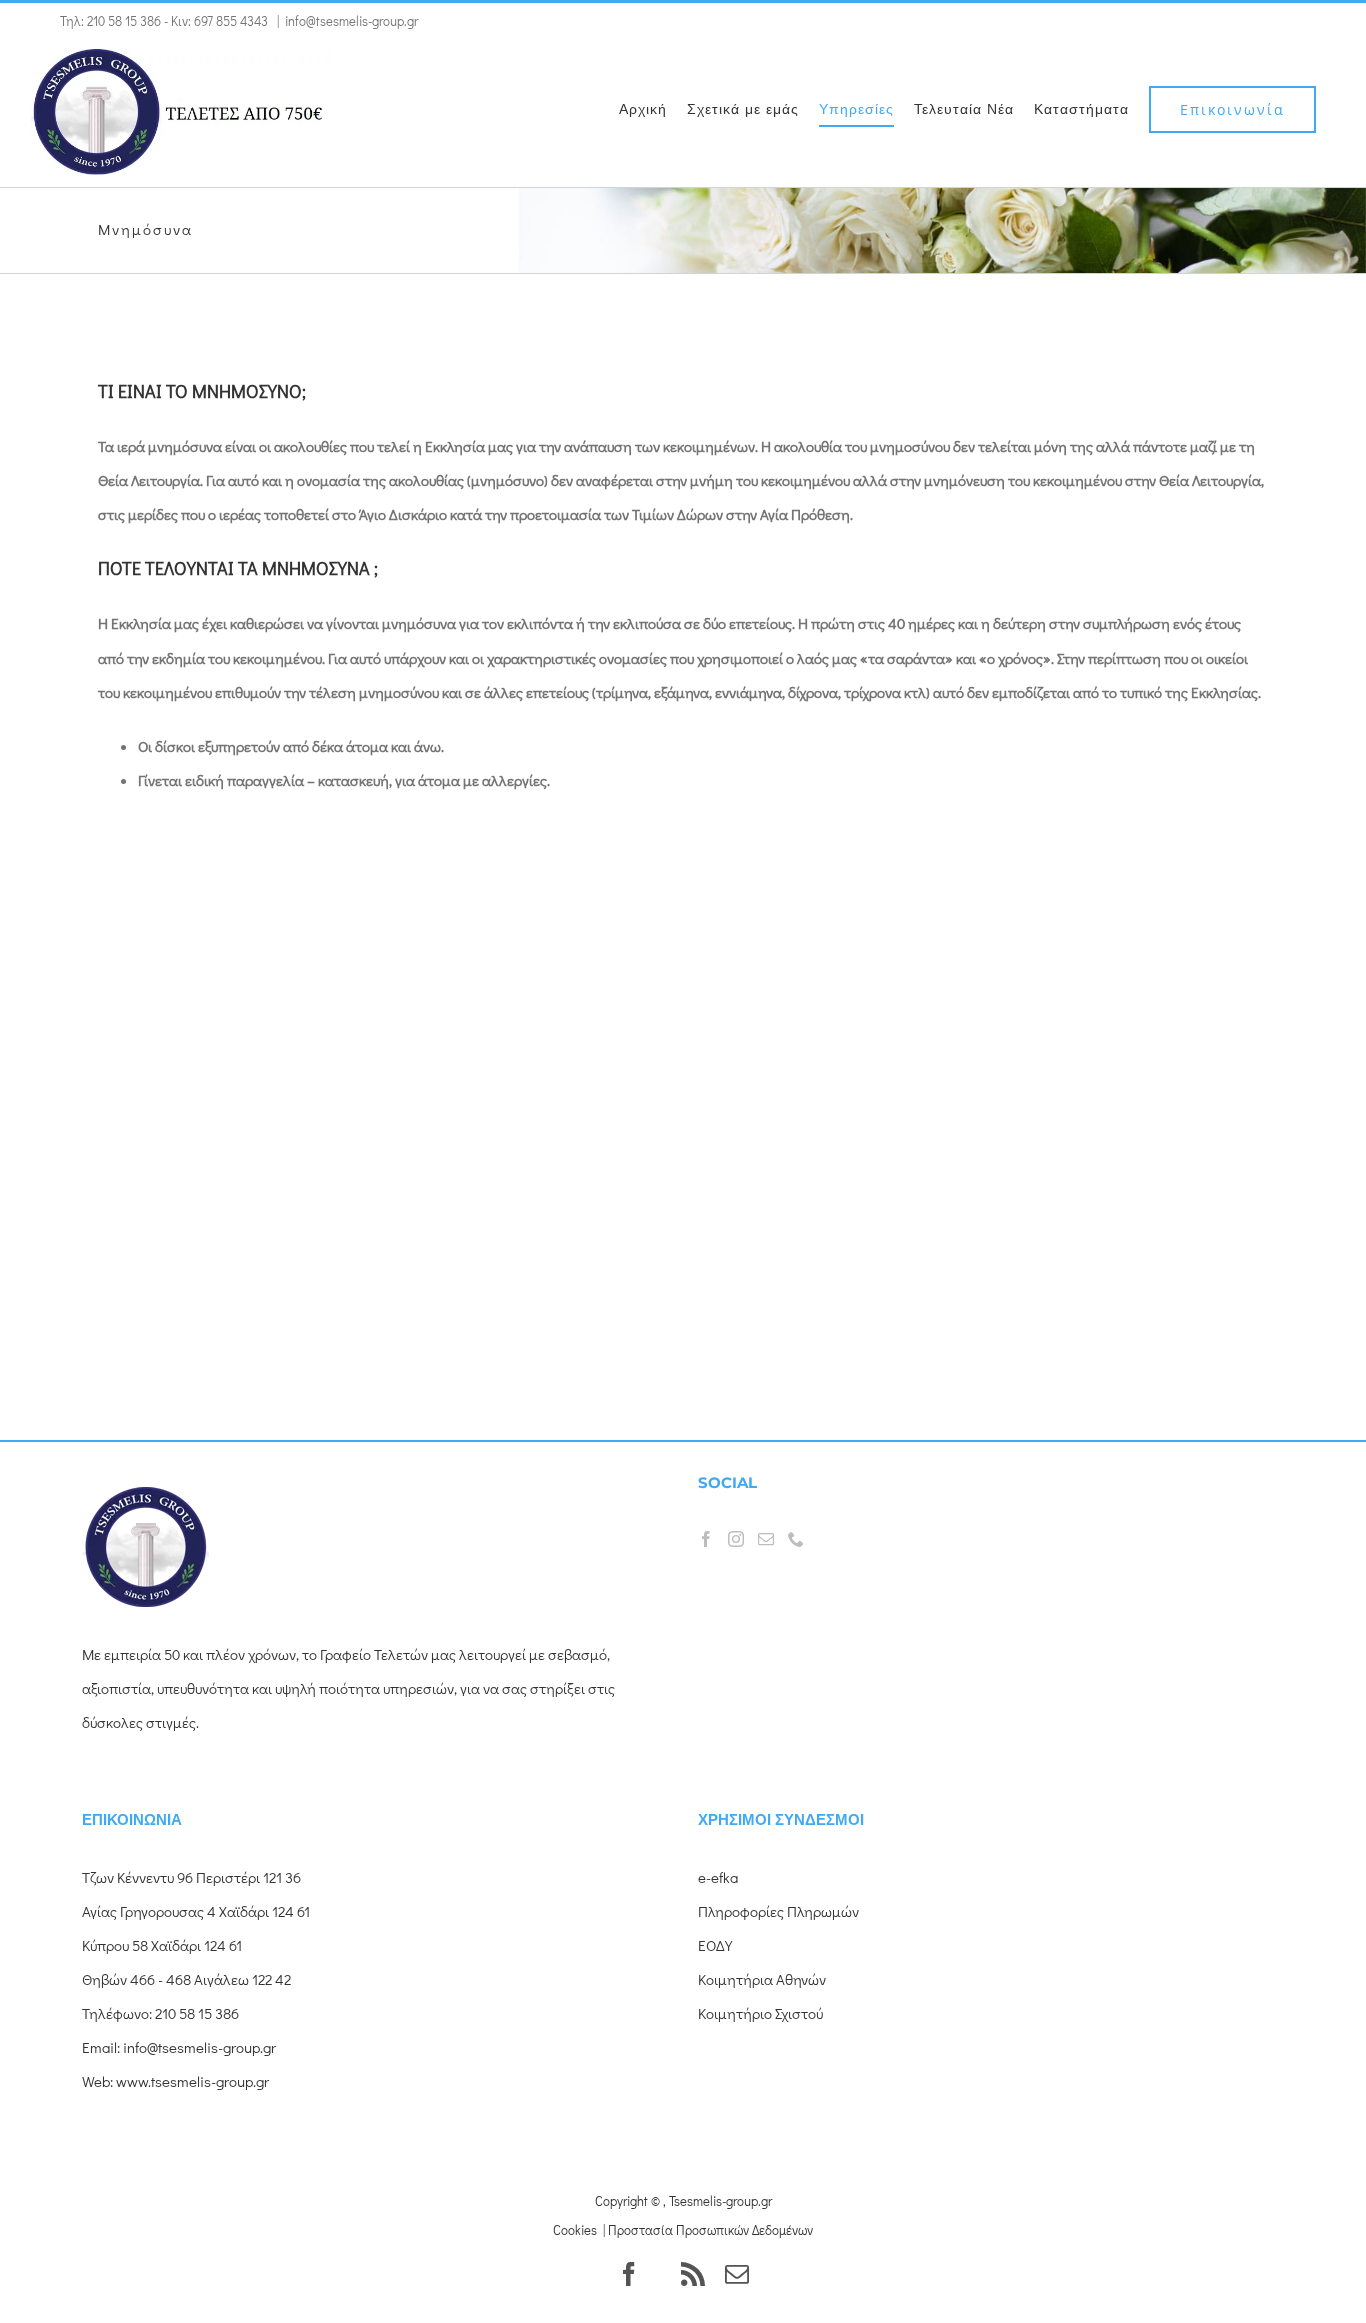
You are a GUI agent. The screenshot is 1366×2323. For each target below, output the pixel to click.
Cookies (575, 2229)
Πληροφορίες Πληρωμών (778, 1911)
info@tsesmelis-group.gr (351, 20)
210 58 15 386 (124, 20)
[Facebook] (706, 1539)
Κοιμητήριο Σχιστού (760, 2013)
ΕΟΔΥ (715, 1945)
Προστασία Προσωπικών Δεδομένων (710, 2229)
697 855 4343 (231, 20)
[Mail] (766, 1539)
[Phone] (796, 1539)
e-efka (718, 1877)
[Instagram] (736, 1539)
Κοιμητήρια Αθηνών (762, 1979)
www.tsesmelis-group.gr (192, 2081)
